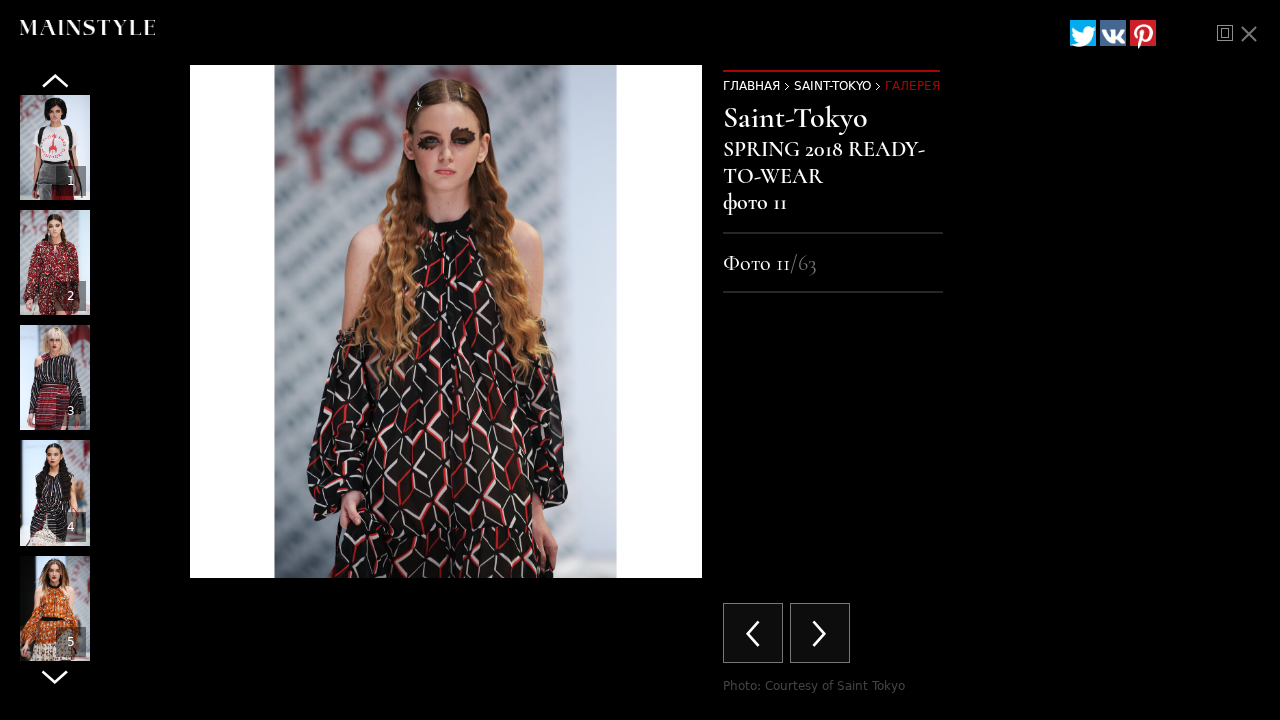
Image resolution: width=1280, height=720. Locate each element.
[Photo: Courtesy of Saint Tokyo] (55, 147)
